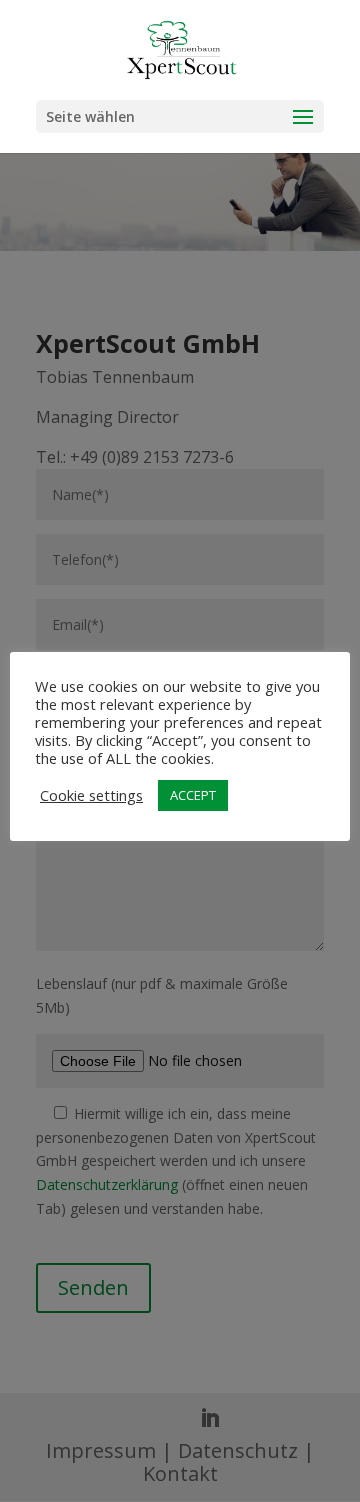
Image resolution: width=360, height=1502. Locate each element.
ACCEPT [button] (193, 795)
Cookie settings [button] (91, 795)
